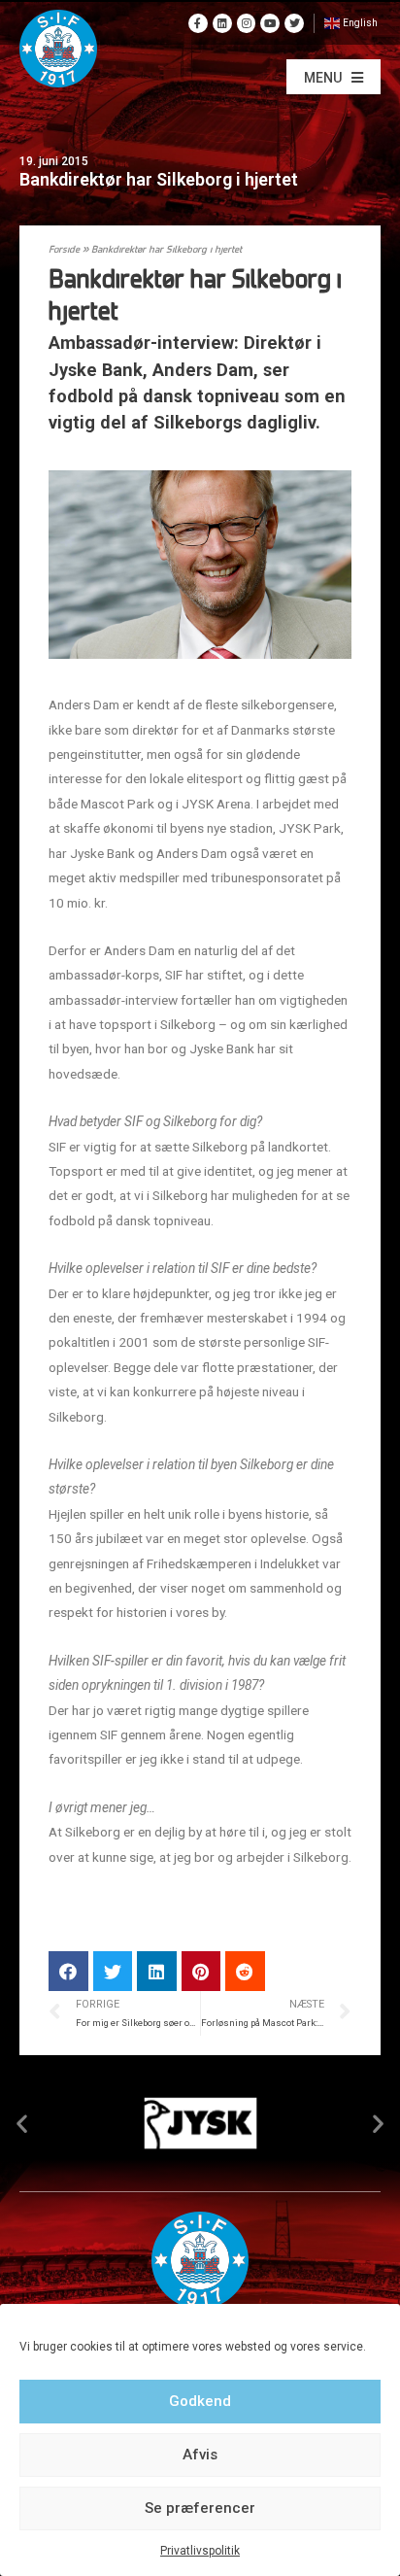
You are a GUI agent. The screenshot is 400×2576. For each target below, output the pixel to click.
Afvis (200, 2455)
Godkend (200, 2401)
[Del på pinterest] (201, 1971)
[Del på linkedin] (157, 1971)
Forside (64, 250)
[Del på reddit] (245, 1971)
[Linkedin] (222, 23)
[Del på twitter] (113, 1971)
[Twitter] (294, 23)
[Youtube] (270, 23)
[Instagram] (247, 23)
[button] (333, 77)
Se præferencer (200, 2508)
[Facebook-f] (198, 23)
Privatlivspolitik (200, 2551)
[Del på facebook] (68, 1971)
